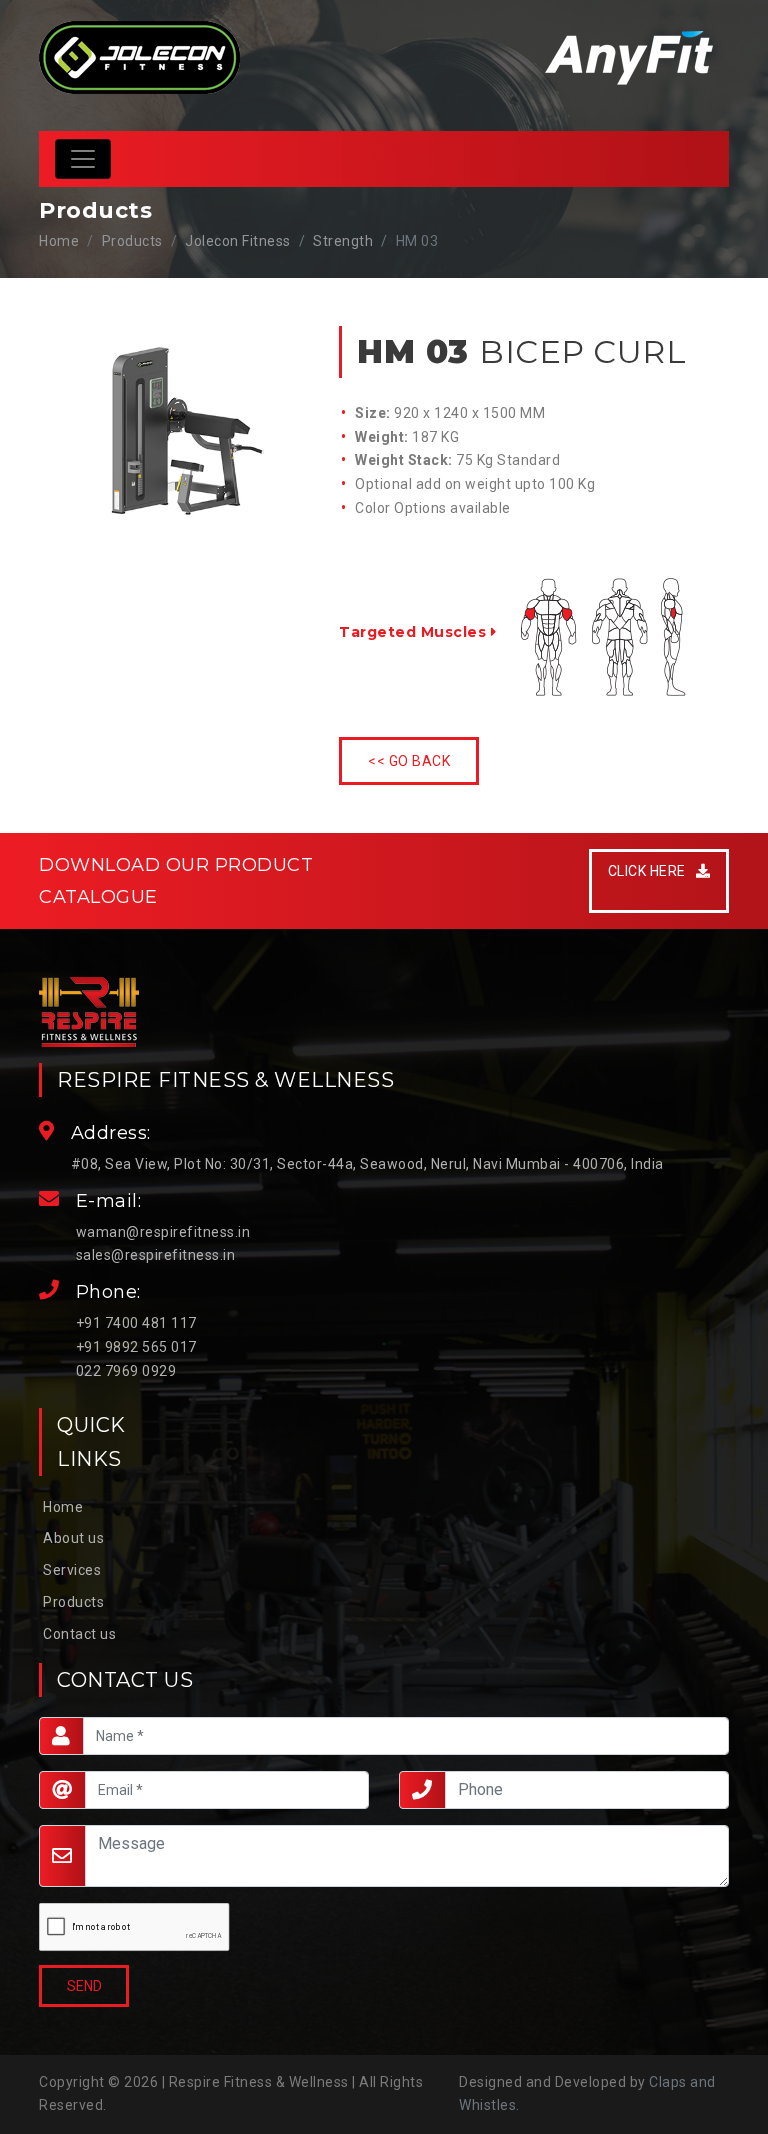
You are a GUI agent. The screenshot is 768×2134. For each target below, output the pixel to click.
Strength (343, 241)
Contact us (79, 1634)
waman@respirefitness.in (163, 1232)
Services (72, 1570)
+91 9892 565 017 (136, 1347)
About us (73, 1538)
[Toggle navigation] (83, 159)
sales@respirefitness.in (156, 1255)
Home (59, 241)
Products (73, 1602)
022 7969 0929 (126, 1371)
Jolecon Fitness (238, 241)
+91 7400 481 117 (136, 1323)
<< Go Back (409, 761)
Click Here (652, 871)
